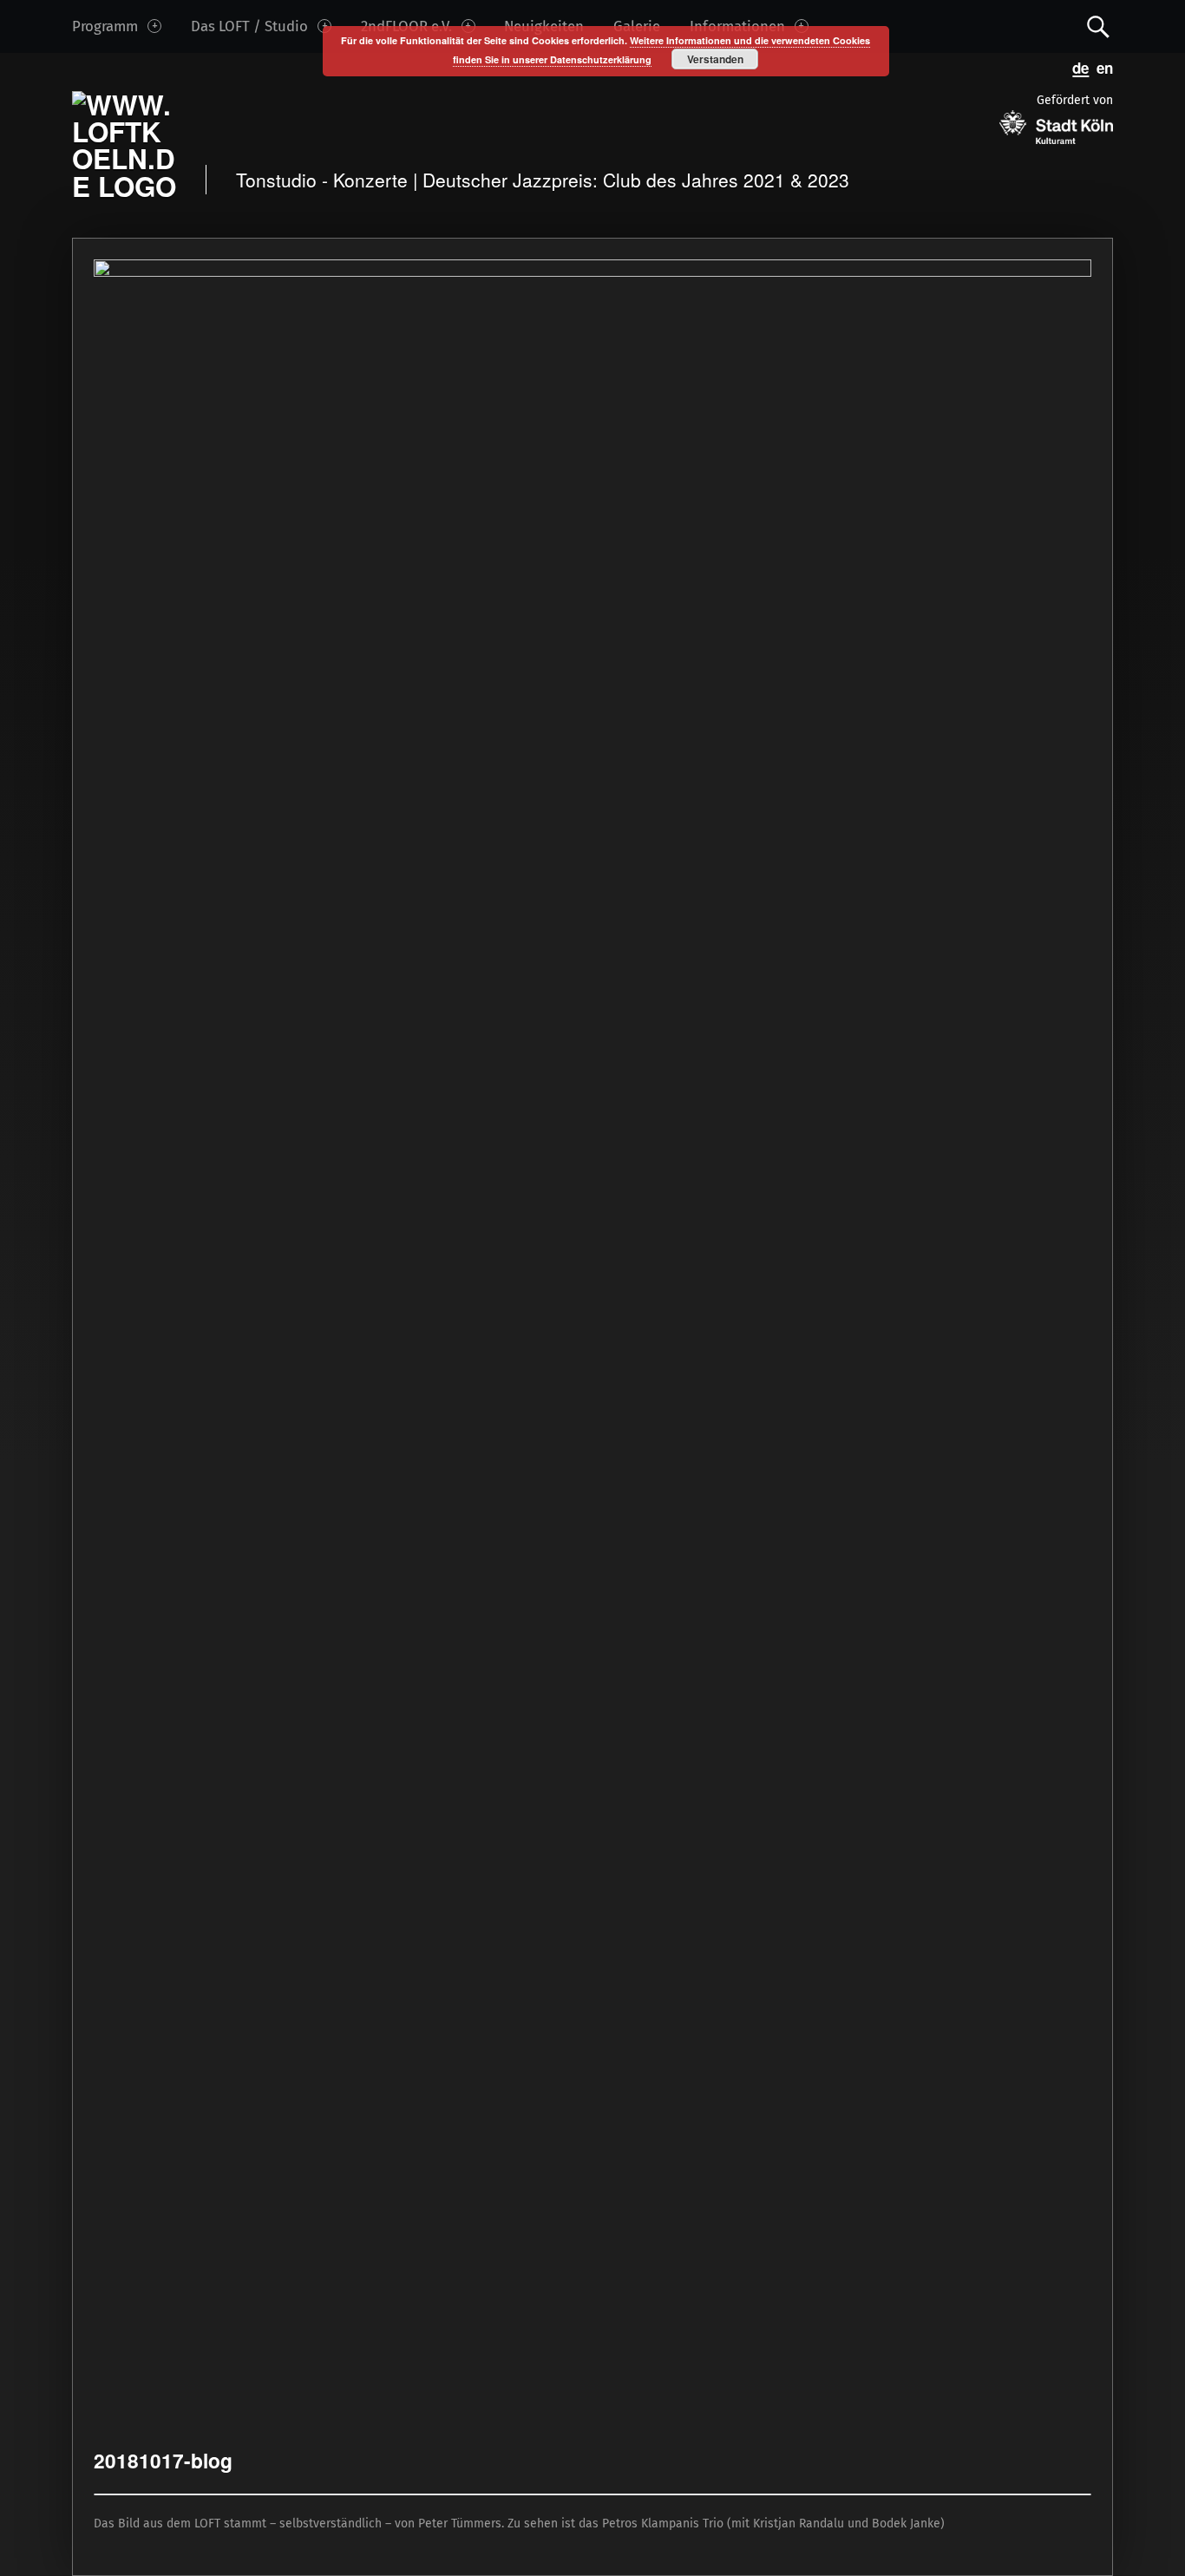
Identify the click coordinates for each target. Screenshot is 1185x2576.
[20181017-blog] (592, 269)
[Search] (1098, 26)
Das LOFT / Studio (249, 26)
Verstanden (715, 59)
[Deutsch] (1077, 67)
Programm (105, 26)
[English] (1101, 67)
